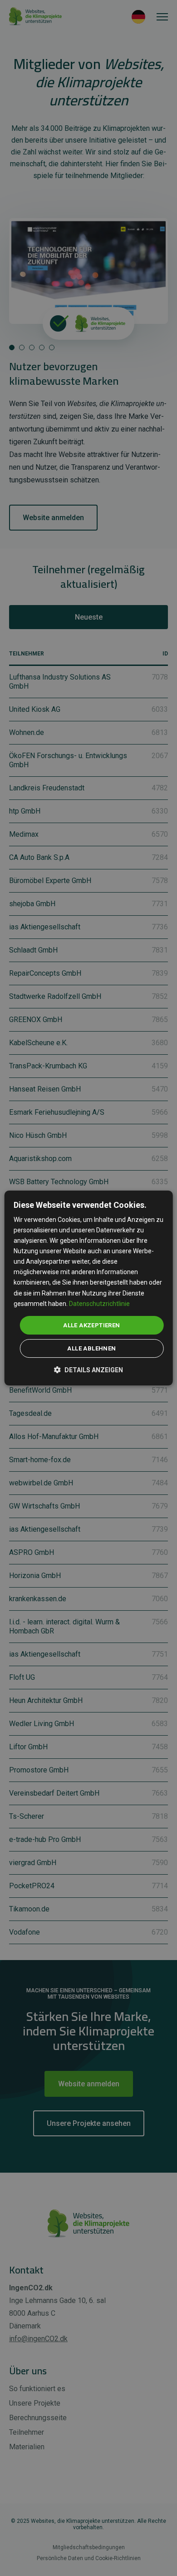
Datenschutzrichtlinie (99, 1304)
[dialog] (89, 1288)
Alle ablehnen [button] (91, 1348)
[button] (88, 1369)
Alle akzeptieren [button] (91, 1325)
